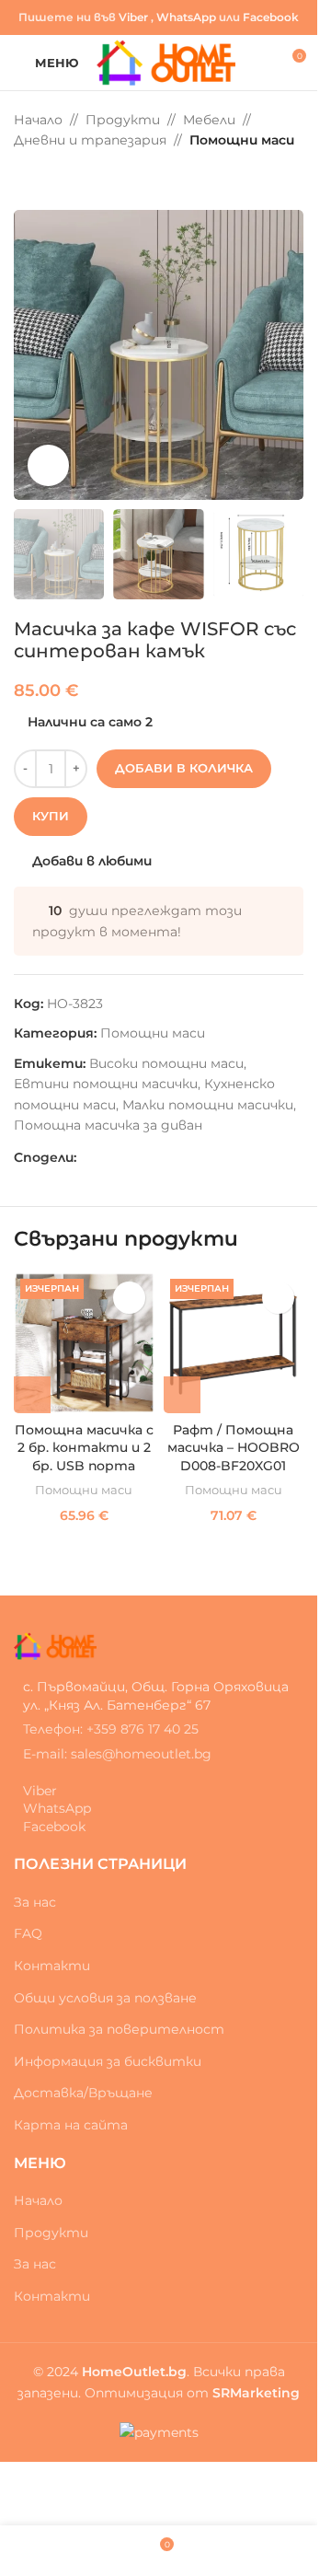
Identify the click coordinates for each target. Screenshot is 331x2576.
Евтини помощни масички (106, 1084)
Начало (38, 120)
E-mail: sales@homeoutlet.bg (117, 1754)
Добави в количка (184, 768)
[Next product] (69, 180)
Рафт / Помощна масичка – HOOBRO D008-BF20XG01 (234, 1448)
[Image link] (55, 1645)
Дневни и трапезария (90, 140)
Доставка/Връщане (83, 2093)
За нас (35, 1902)
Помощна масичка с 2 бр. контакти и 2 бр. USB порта (84, 1448)
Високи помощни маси (166, 1063)
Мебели (209, 120)
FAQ (28, 1933)
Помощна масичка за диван (108, 1125)
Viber (133, 17)
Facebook (271, 17)
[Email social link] (109, 1157)
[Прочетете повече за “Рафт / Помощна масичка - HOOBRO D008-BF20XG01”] (182, 1395)
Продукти (123, 120)
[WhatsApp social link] (131, 1157)
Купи (51, 816)
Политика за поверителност (119, 2029)
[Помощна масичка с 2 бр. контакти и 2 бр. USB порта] (84, 1343)
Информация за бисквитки (108, 2061)
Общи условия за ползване (105, 1998)
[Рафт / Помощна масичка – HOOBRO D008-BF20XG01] (234, 1343)
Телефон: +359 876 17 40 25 (111, 1729)
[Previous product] (25, 180)
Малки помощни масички (208, 1105)
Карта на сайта (71, 2125)
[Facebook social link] (87, 1157)
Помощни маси (242, 140)
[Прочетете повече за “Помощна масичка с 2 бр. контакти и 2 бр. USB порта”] (32, 1395)
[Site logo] (166, 62)
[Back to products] (47, 180)
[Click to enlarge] (48, 465)
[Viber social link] (154, 1157)
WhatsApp (186, 17)
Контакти (52, 1966)
